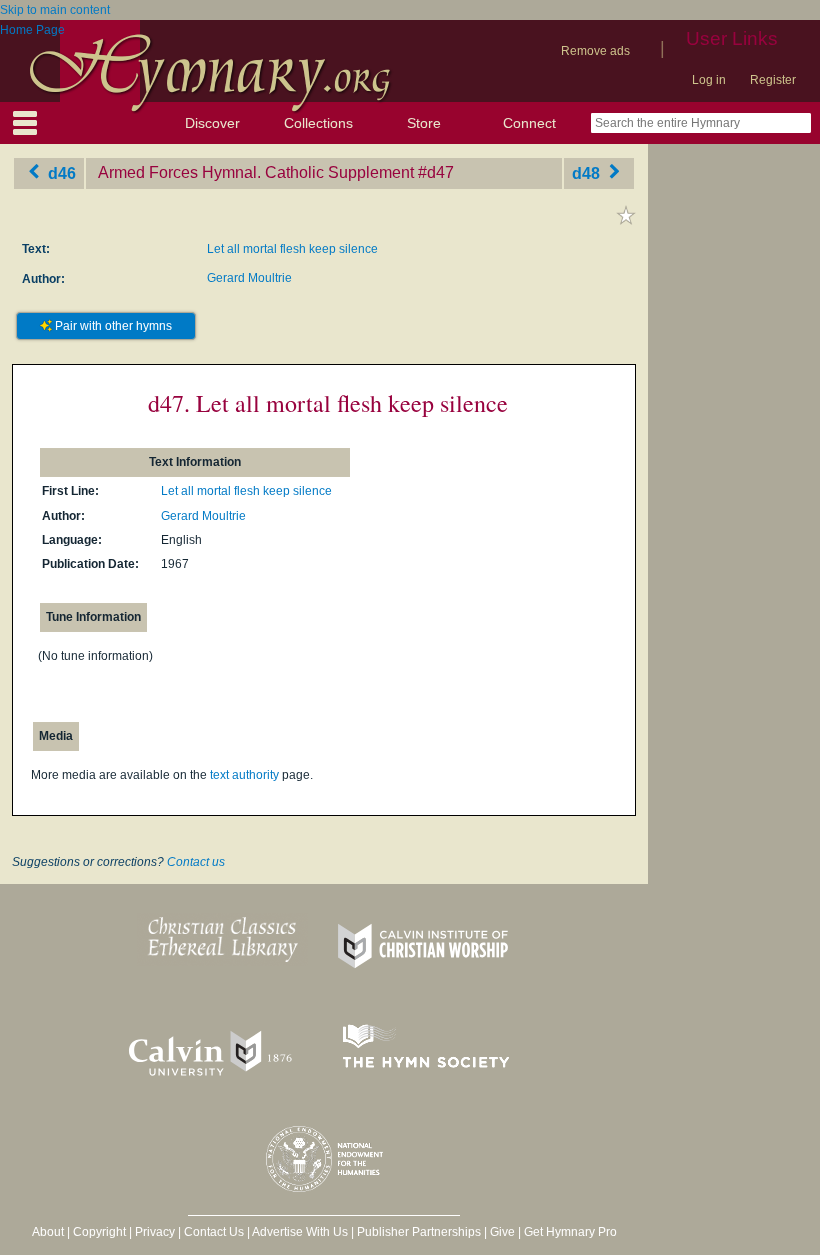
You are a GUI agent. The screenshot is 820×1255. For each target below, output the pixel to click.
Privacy (155, 1232)
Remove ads (595, 51)
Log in (709, 80)
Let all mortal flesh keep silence (292, 249)
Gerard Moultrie (249, 278)
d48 (588, 172)
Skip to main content (55, 10)
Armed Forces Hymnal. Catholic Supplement (256, 172)
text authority (244, 775)
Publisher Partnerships (419, 1232)
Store (424, 123)
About (48, 1232)
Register (773, 80)
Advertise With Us (300, 1232)
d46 (60, 172)
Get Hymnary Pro (570, 1232)
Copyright (99, 1232)
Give (502, 1232)
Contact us (196, 862)
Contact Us (214, 1232)
